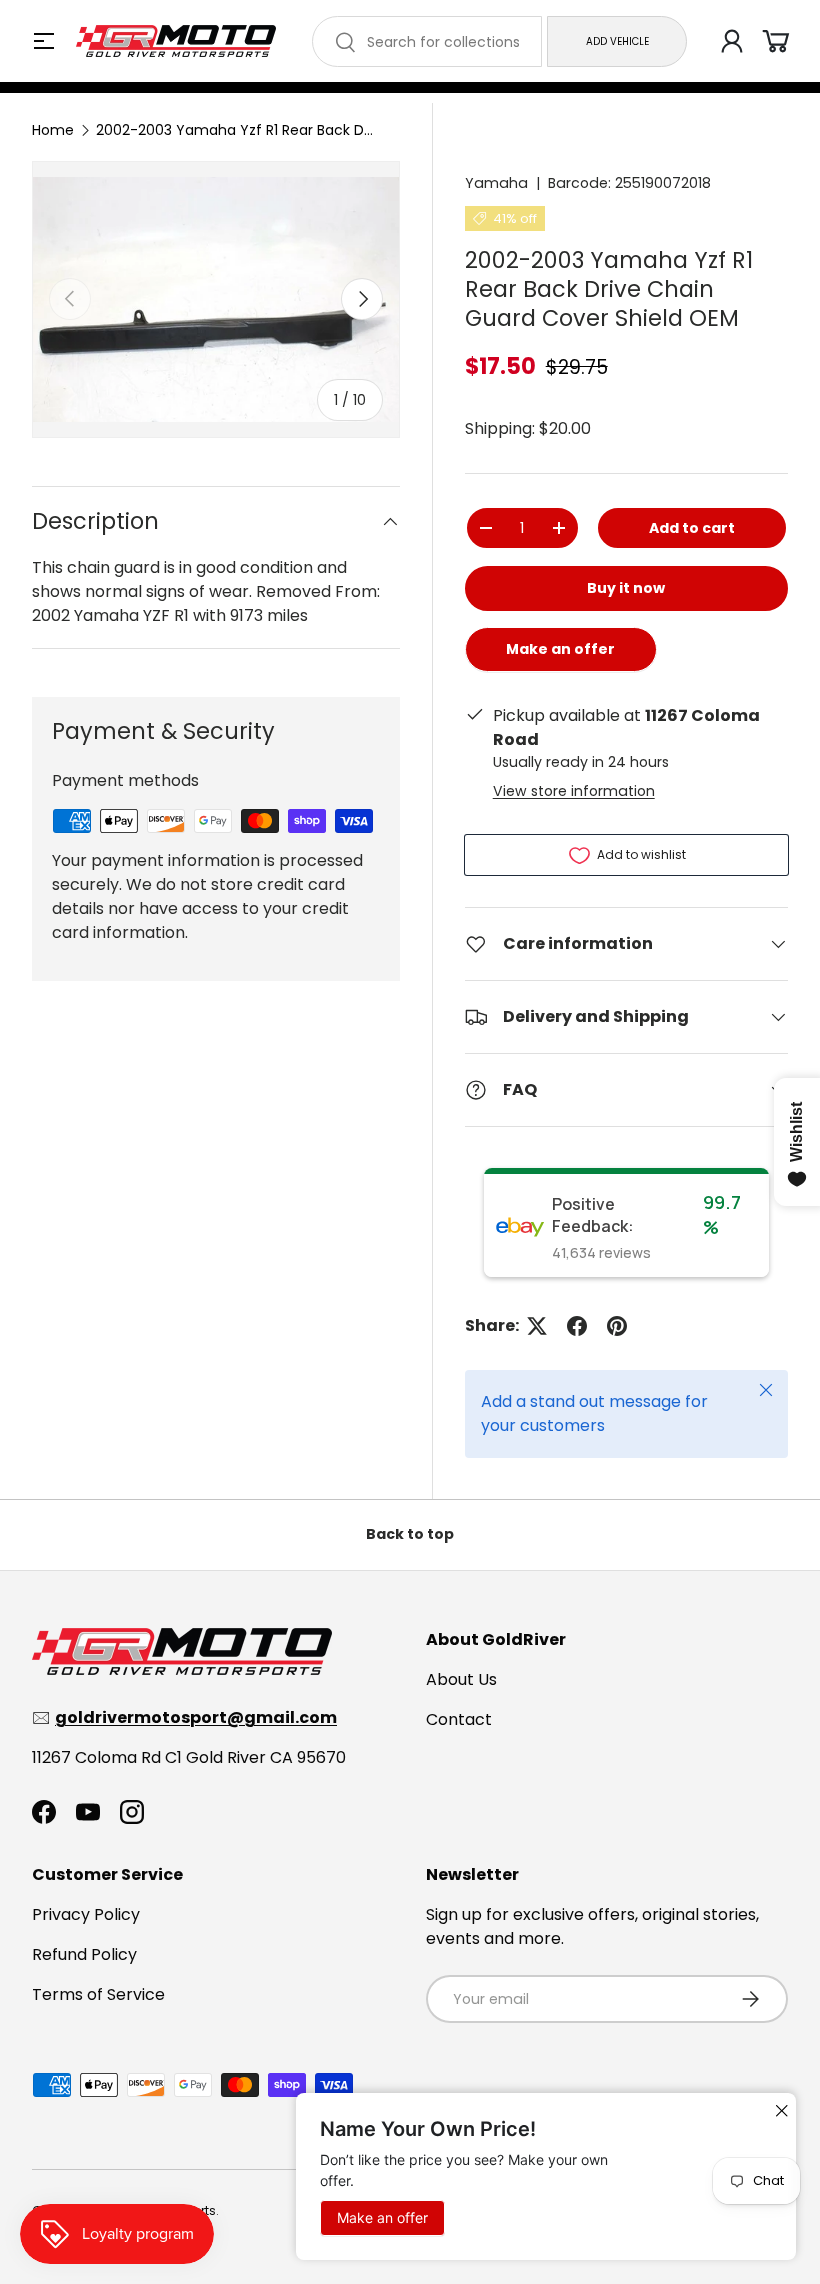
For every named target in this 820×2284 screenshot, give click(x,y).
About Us (461, 1679)
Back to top (410, 1534)
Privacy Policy (86, 1914)
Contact (459, 1719)
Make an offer (561, 655)
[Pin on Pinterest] (617, 1326)
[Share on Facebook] (577, 1326)
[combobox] (427, 41)
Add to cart (692, 528)
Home (53, 130)
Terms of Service (98, 1994)
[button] (776, 41)
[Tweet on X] (537, 1326)
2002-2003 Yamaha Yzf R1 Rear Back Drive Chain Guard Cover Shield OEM (236, 130)
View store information (574, 791)
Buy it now (626, 588)
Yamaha (496, 183)
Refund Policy (84, 1954)
